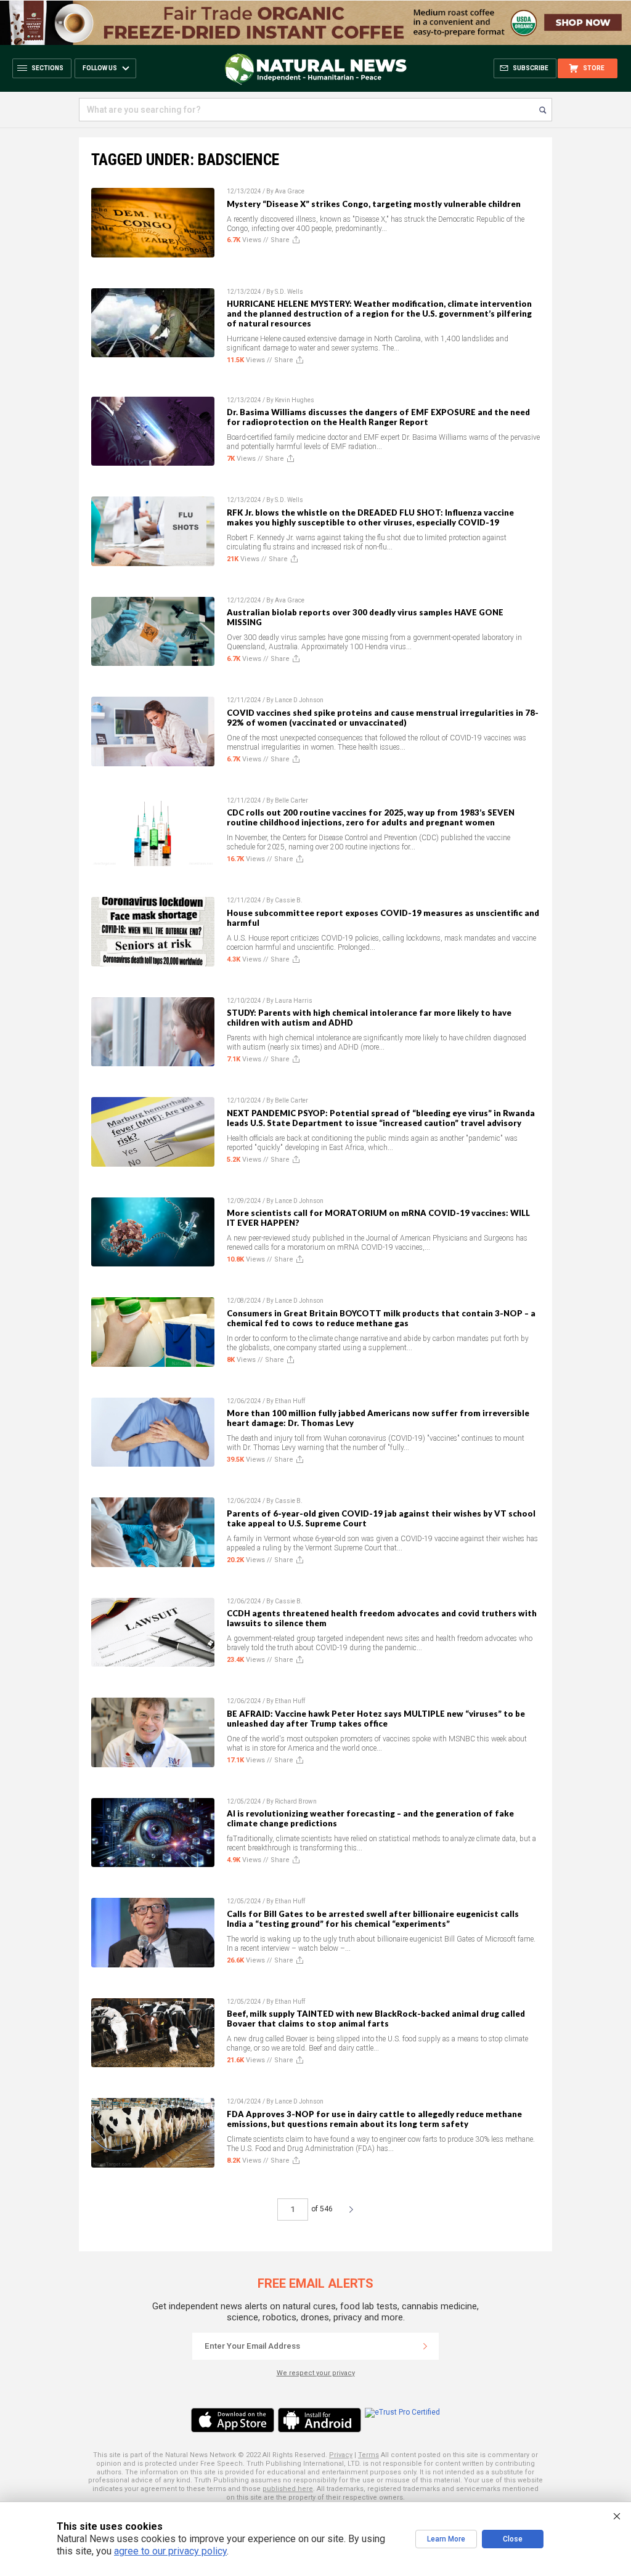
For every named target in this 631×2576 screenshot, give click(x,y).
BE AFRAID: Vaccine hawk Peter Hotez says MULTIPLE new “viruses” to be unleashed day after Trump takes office (376, 1719)
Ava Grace (290, 191)
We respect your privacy (316, 2373)
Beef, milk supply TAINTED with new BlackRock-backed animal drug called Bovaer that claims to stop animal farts (376, 2019)
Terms (368, 2455)
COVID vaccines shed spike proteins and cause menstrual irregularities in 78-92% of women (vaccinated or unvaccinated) (383, 718)
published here (288, 2489)
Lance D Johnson (299, 700)
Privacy (341, 2455)
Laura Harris (294, 1001)
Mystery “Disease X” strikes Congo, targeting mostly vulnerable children (374, 204)
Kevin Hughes (295, 400)
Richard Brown (296, 1801)
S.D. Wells (289, 292)
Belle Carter (291, 800)
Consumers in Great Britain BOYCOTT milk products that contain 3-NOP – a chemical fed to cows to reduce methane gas (381, 1318)
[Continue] (425, 2346)
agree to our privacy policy (170, 2551)
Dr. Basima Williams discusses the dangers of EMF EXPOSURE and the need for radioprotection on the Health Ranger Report (378, 417)
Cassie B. (289, 900)
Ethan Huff (290, 1401)
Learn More (446, 2539)
